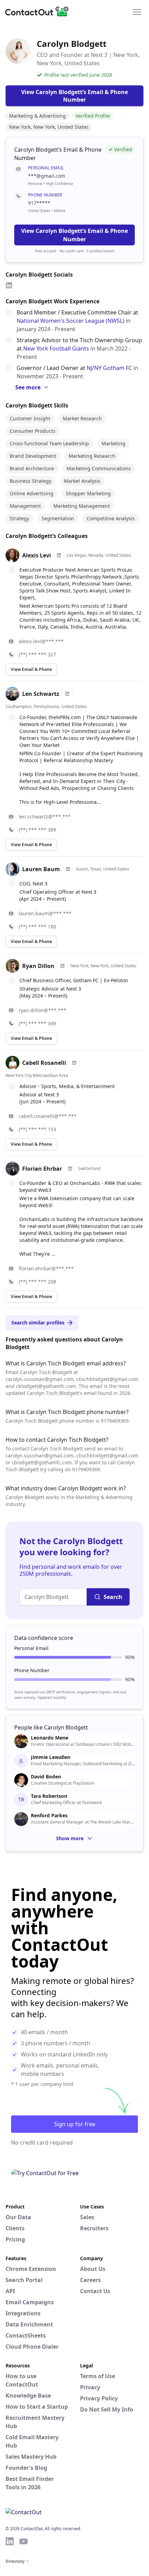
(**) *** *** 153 (37, 1129)
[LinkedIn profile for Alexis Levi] (59, 555)
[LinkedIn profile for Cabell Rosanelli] (74, 1063)
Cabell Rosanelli (44, 1063)
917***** (39, 203)
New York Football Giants (56, 348)
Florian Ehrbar (42, 1169)
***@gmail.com (47, 176)
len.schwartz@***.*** (45, 816)
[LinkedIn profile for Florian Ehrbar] (70, 1169)
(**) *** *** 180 (37, 927)
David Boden (46, 1777)
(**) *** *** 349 (37, 1023)
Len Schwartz (41, 694)
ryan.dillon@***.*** (42, 1010)
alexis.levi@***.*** (41, 641)
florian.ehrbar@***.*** (46, 1268)
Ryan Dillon (38, 966)
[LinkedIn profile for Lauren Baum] (68, 869)
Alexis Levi (37, 555)
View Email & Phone (31, 669)
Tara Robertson (49, 1796)
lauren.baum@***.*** (45, 913)
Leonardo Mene (50, 1738)
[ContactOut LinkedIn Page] (10, 2541)
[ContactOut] (39, 11)
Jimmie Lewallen (51, 1757)
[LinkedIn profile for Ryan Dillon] (62, 966)
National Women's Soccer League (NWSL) (71, 321)
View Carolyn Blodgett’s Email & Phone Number (74, 235)
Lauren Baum (41, 869)
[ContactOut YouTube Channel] (24, 2541)
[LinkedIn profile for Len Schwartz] (67, 694)
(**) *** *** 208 (37, 1282)
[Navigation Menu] (137, 11)
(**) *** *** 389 (37, 830)
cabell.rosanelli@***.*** (48, 1116)
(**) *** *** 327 (37, 654)
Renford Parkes (49, 1816)
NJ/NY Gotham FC (109, 368)
